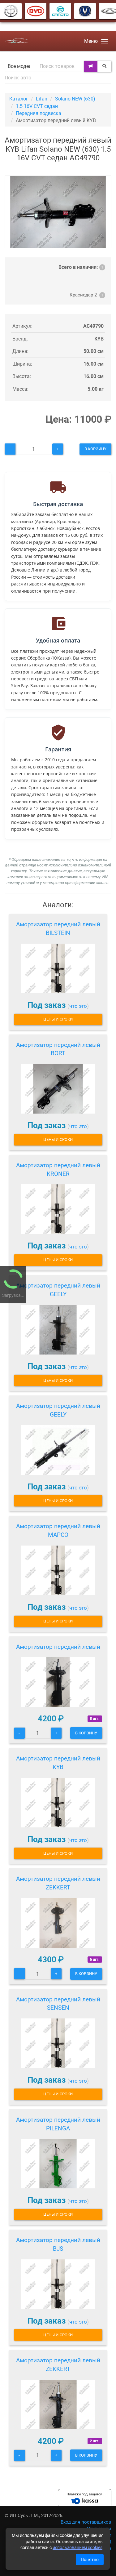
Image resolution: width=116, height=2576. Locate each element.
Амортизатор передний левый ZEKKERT (58, 1883)
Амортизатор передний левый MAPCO (58, 1530)
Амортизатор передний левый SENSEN (58, 2004)
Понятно (90, 2560)
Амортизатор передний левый (58, 1647)
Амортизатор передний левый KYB (58, 1763)
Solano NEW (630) (75, 99)
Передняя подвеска (39, 113)
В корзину (95, 449)
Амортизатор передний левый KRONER (58, 1170)
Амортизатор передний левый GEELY (58, 1290)
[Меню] (105, 41)
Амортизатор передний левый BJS (58, 2244)
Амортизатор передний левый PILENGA (58, 2124)
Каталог (19, 99)
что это (78, 1006)
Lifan (42, 99)
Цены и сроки (58, 1019)
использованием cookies (77, 2547)
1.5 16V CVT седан (37, 106)
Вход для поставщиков (86, 2522)
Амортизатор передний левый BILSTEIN (58, 929)
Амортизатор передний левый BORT (58, 1049)
